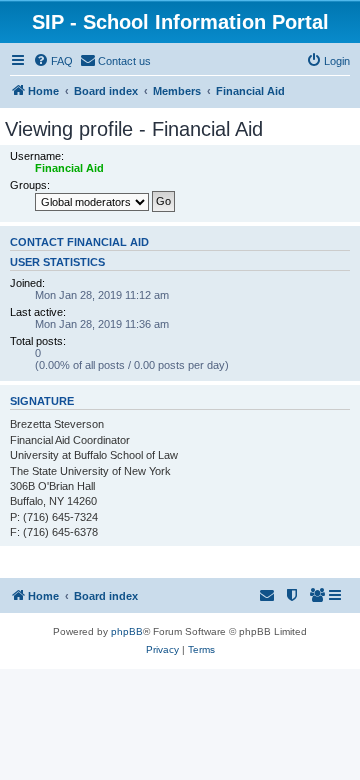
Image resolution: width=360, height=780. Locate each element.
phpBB (127, 631)
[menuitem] (53, 61)
